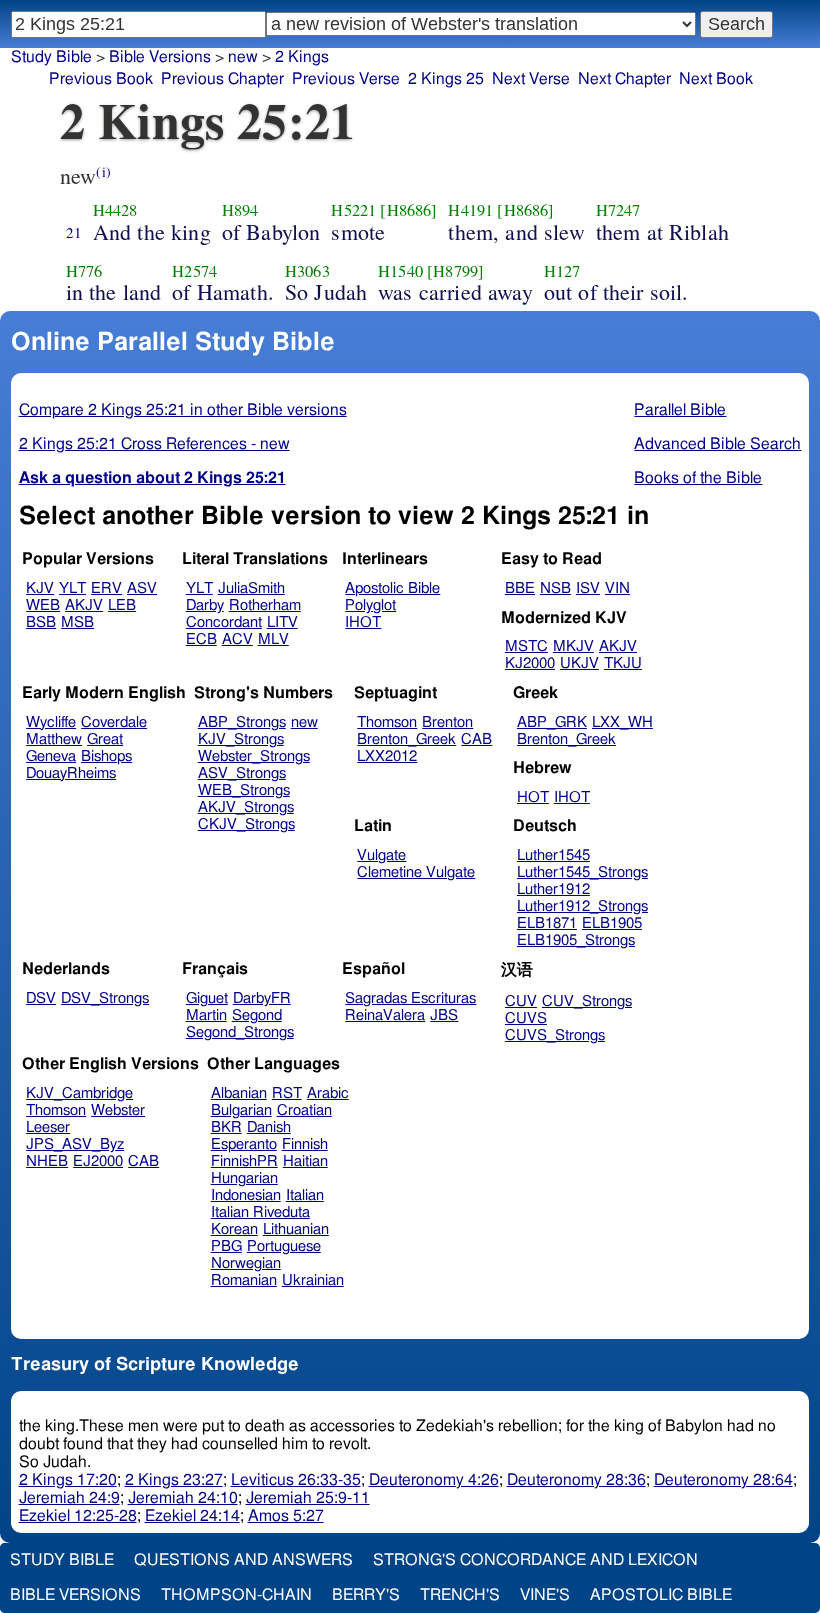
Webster (118, 1110)
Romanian (244, 1280)
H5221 (353, 210)
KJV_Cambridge (79, 1093)
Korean (234, 1229)
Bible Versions (160, 57)
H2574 (194, 271)
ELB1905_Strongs (576, 940)
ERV (106, 588)
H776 (84, 271)
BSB (41, 622)
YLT (72, 588)
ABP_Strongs (242, 722)
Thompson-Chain (236, 1595)
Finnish (305, 1144)
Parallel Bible (680, 410)
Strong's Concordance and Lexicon (535, 1560)
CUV (521, 1001)
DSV (41, 998)
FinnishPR (244, 1161)
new (243, 57)
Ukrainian (313, 1280)
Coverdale (114, 722)
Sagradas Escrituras (410, 998)
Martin (206, 1015)
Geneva (51, 756)
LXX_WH (622, 722)
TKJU (623, 663)
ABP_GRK (552, 722)
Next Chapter (624, 79)
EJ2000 (98, 1161)
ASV (142, 588)
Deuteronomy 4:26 (434, 1480)
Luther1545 (553, 855)
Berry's (366, 1595)
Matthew (54, 739)
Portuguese (284, 1246)
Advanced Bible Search (717, 444)
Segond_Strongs (240, 1032)
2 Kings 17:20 (68, 1480)
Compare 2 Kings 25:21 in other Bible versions (183, 410)
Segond (257, 1015)
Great (105, 739)
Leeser (48, 1127)
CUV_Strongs (587, 1001)
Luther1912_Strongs (582, 906)
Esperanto (244, 1144)
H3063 (307, 271)
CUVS (526, 1018)
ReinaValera (385, 1015)
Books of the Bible (698, 478)
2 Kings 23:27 (174, 1480)
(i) (103, 171)
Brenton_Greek (406, 739)
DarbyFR (262, 998)
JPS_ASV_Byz (75, 1144)
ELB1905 (612, 923)
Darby (205, 605)
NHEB (47, 1161)
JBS (444, 1015)
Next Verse (531, 79)
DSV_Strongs (105, 998)
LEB (122, 605)
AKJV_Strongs (246, 807)
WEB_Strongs (244, 790)
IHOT (363, 622)
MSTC (526, 646)
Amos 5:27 (286, 1516)
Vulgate (381, 855)
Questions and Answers (243, 1560)
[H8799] (455, 271)
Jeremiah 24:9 (69, 1498)
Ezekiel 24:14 (192, 1516)
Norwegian (246, 1263)
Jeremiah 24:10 (183, 1498)
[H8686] (408, 210)
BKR (226, 1127)
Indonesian (246, 1195)
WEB (43, 605)
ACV (237, 639)
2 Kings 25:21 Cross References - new (154, 444)
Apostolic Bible (661, 1595)
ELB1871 (547, 923)
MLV (273, 639)
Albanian (239, 1093)
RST (287, 1093)
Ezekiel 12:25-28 (78, 1516)
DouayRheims (71, 773)
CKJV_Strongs (246, 824)
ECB (201, 639)
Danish (269, 1127)
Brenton (447, 722)
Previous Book (101, 79)
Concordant (224, 622)
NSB (555, 588)
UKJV (579, 663)
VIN (617, 588)
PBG (226, 1246)
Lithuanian (296, 1229)
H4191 (470, 210)
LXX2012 (387, 756)
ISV (588, 588)
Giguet (207, 998)
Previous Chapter (222, 79)
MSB (77, 622)
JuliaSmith (251, 588)
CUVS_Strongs (555, 1035)
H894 (240, 210)
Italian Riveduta (260, 1212)
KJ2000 (530, 663)
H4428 (115, 210)
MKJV (573, 646)
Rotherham (265, 605)
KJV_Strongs (241, 739)
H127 (562, 271)
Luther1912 (553, 889)
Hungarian (244, 1178)
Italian (305, 1195)
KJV (40, 588)
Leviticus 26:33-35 (296, 1480)
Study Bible (51, 57)
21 (74, 232)
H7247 (618, 210)
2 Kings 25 (446, 79)
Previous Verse (346, 79)
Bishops (106, 756)
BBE (520, 588)
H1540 (400, 271)
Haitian (305, 1161)
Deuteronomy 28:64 (723, 1480)
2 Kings (302, 57)
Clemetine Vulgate (416, 872)
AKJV (84, 605)
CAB (476, 739)
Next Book (716, 79)
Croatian (304, 1110)
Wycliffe (51, 722)
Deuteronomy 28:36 (576, 1480)
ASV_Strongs (242, 773)
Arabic (328, 1093)
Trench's (460, 1595)
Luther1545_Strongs (582, 872)
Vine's (545, 1595)
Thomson (387, 722)
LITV (282, 622)
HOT (533, 797)
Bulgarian (241, 1110)
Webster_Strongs (254, 756)
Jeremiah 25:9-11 (308, 1498)
